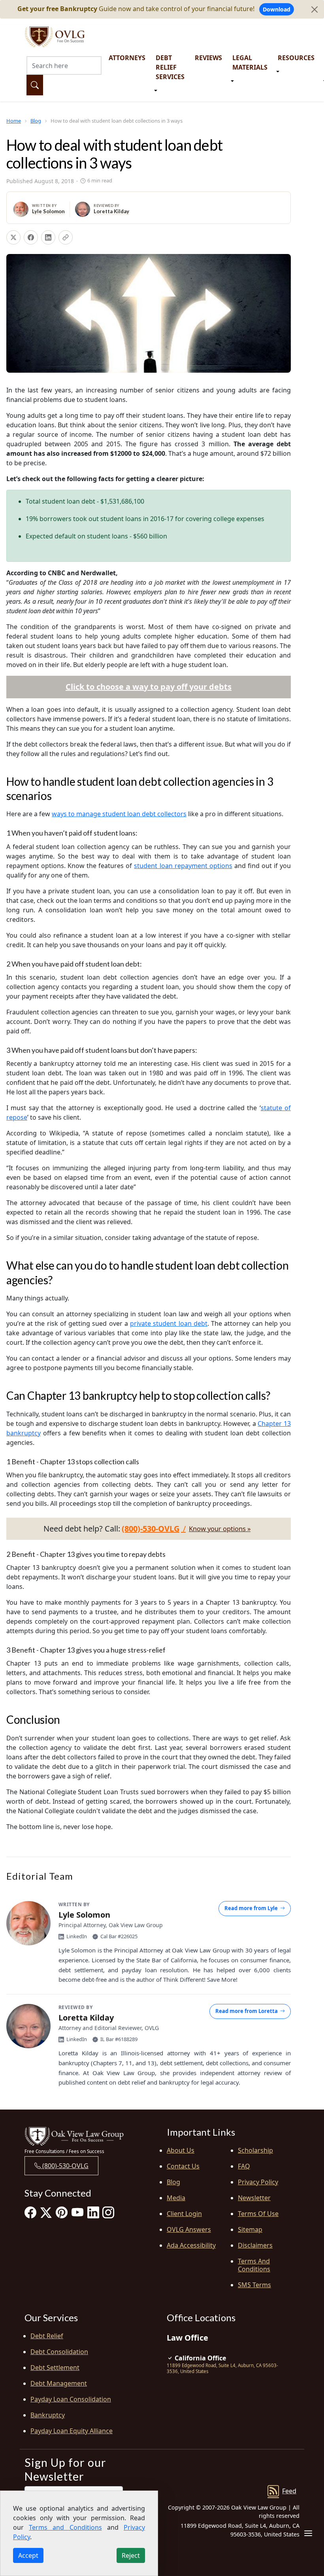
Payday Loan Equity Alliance (72, 2431)
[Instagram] (108, 2212)
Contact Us (183, 2166)
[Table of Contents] (308, 2533)
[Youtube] (77, 2212)
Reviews (208, 58)
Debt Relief (47, 2336)
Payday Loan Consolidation (71, 2399)
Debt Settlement (55, 2367)
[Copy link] (66, 237)
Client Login (184, 2214)
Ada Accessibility (191, 2245)
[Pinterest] (62, 2212)
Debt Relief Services (170, 67)
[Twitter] (46, 2212)
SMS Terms (254, 2285)
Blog (36, 121)
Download (277, 9)
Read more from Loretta (247, 2011)
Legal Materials (250, 63)
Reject (131, 2555)
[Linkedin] (93, 2212)
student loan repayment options (183, 866)
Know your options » (220, 1529)
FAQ (244, 2166)
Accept (28, 2555)
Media (176, 2198)
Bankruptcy (48, 2415)
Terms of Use (258, 2214)
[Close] (315, 9)
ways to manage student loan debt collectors (119, 814)
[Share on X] (13, 237)
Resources (296, 58)
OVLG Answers (189, 2229)
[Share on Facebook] (31, 237)
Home (14, 121)
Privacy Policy (258, 2182)
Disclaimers (255, 2245)
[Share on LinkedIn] (48, 237)
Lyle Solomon (48, 211)
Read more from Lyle (251, 1908)
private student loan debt (169, 1323)
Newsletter (254, 2198)
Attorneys (127, 58)
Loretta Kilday (111, 211)
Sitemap (250, 2229)
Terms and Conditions (254, 2265)
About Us (181, 2150)
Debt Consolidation (59, 2352)
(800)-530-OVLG (65, 2166)
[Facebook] (30, 2212)
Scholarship (255, 2150)
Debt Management (59, 2383)
